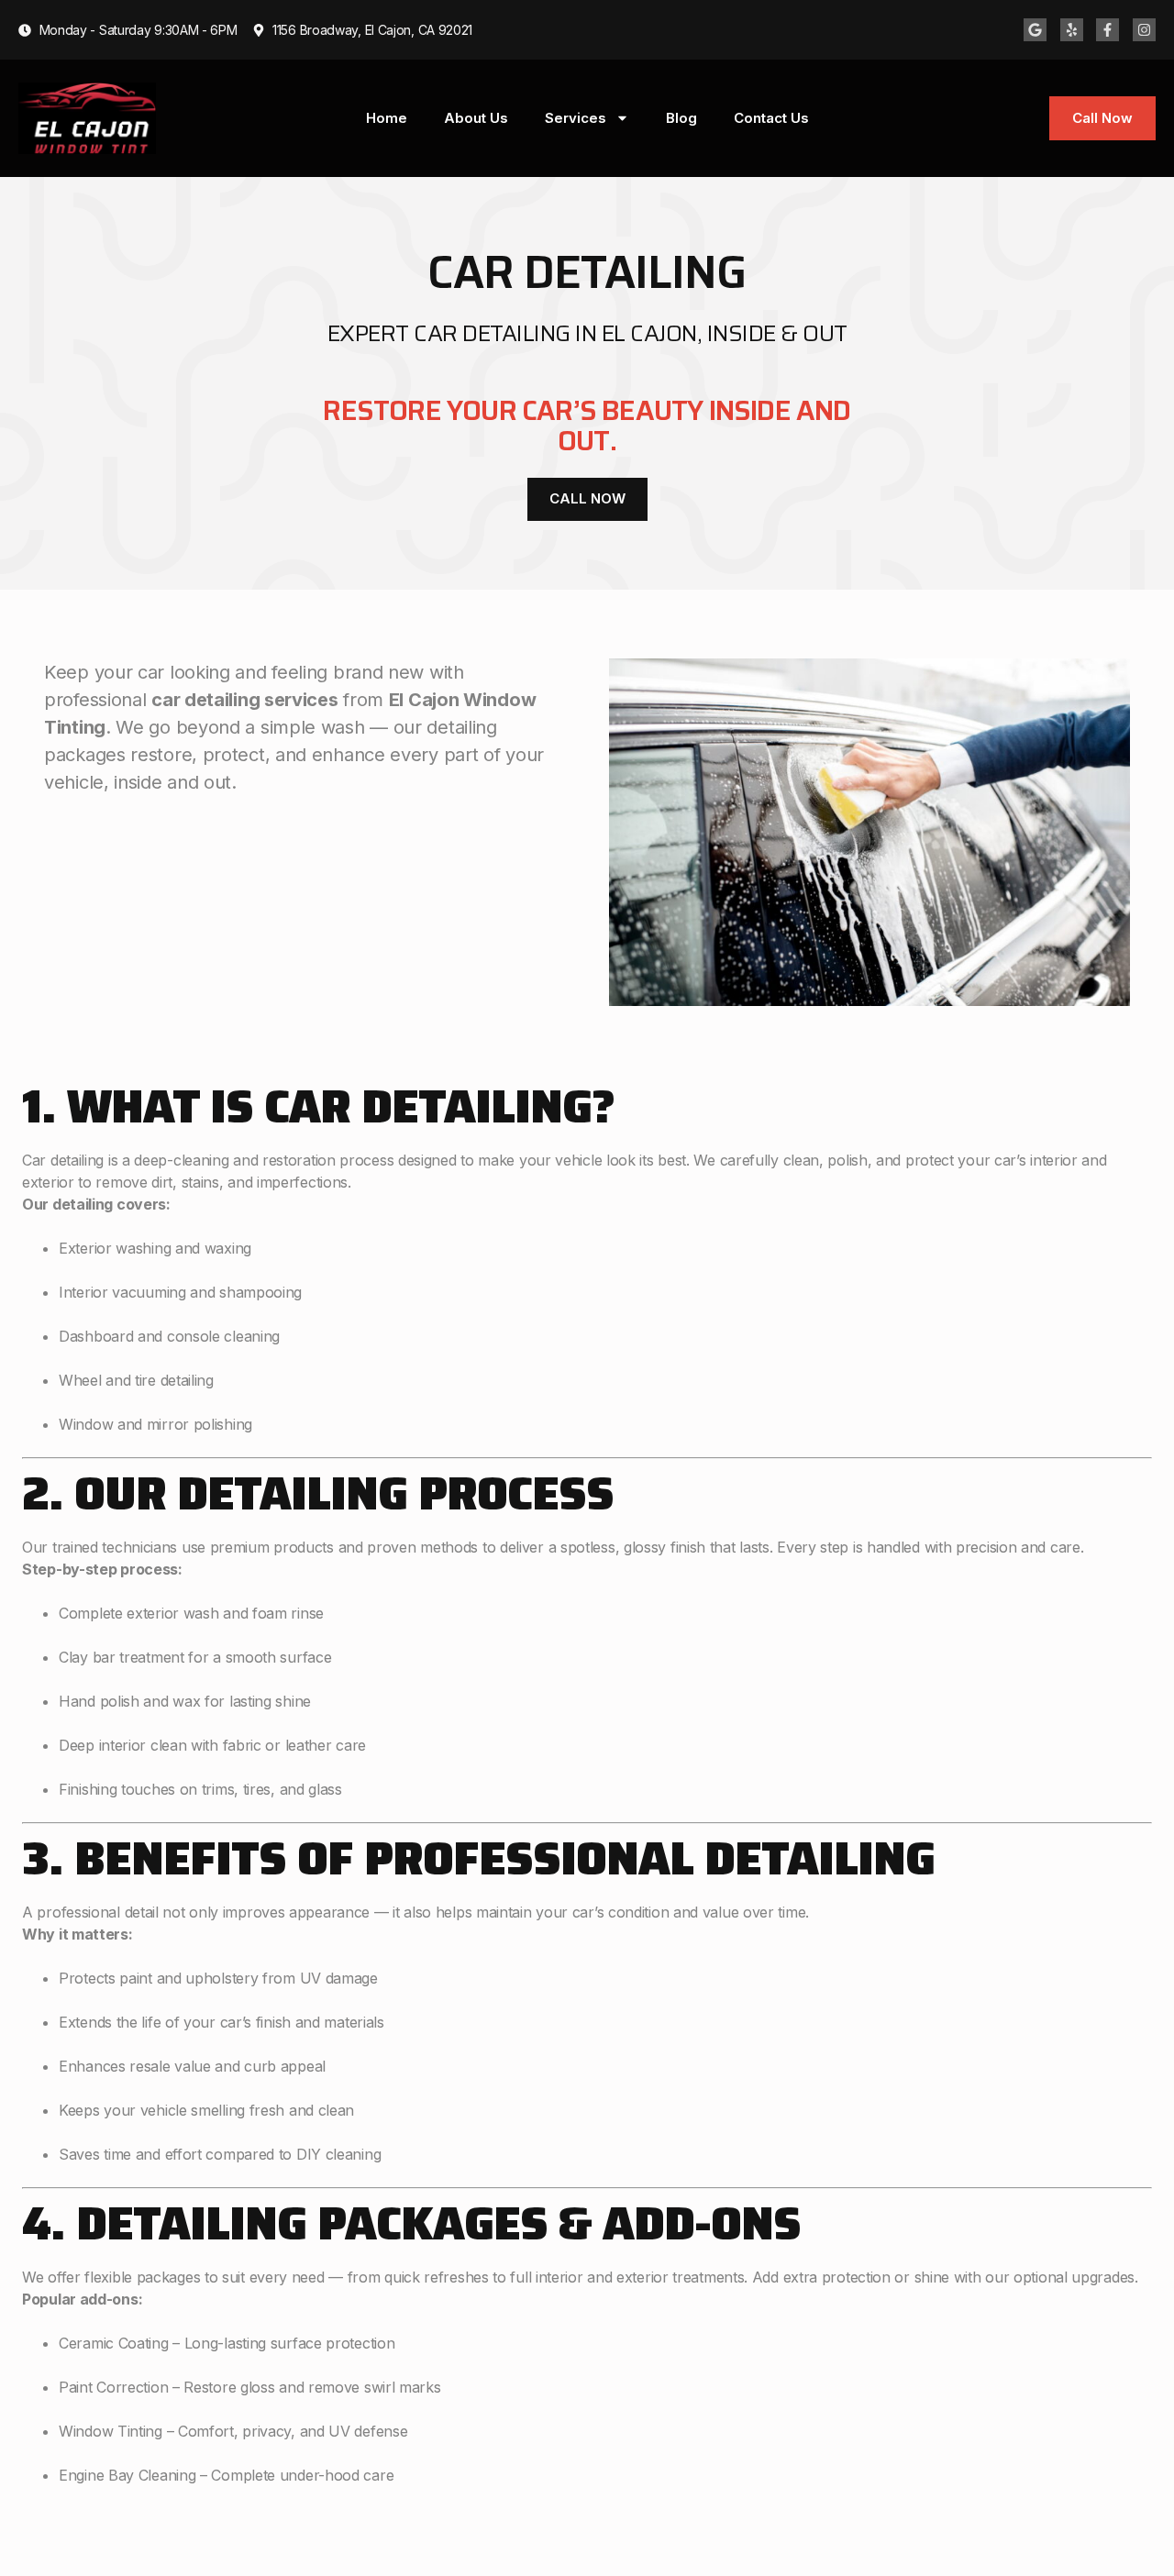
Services (576, 118)
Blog (681, 118)
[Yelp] (1072, 30)
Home (387, 118)
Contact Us (771, 118)
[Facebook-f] (1108, 30)
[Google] (1035, 30)
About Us (476, 118)
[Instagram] (1144, 30)
